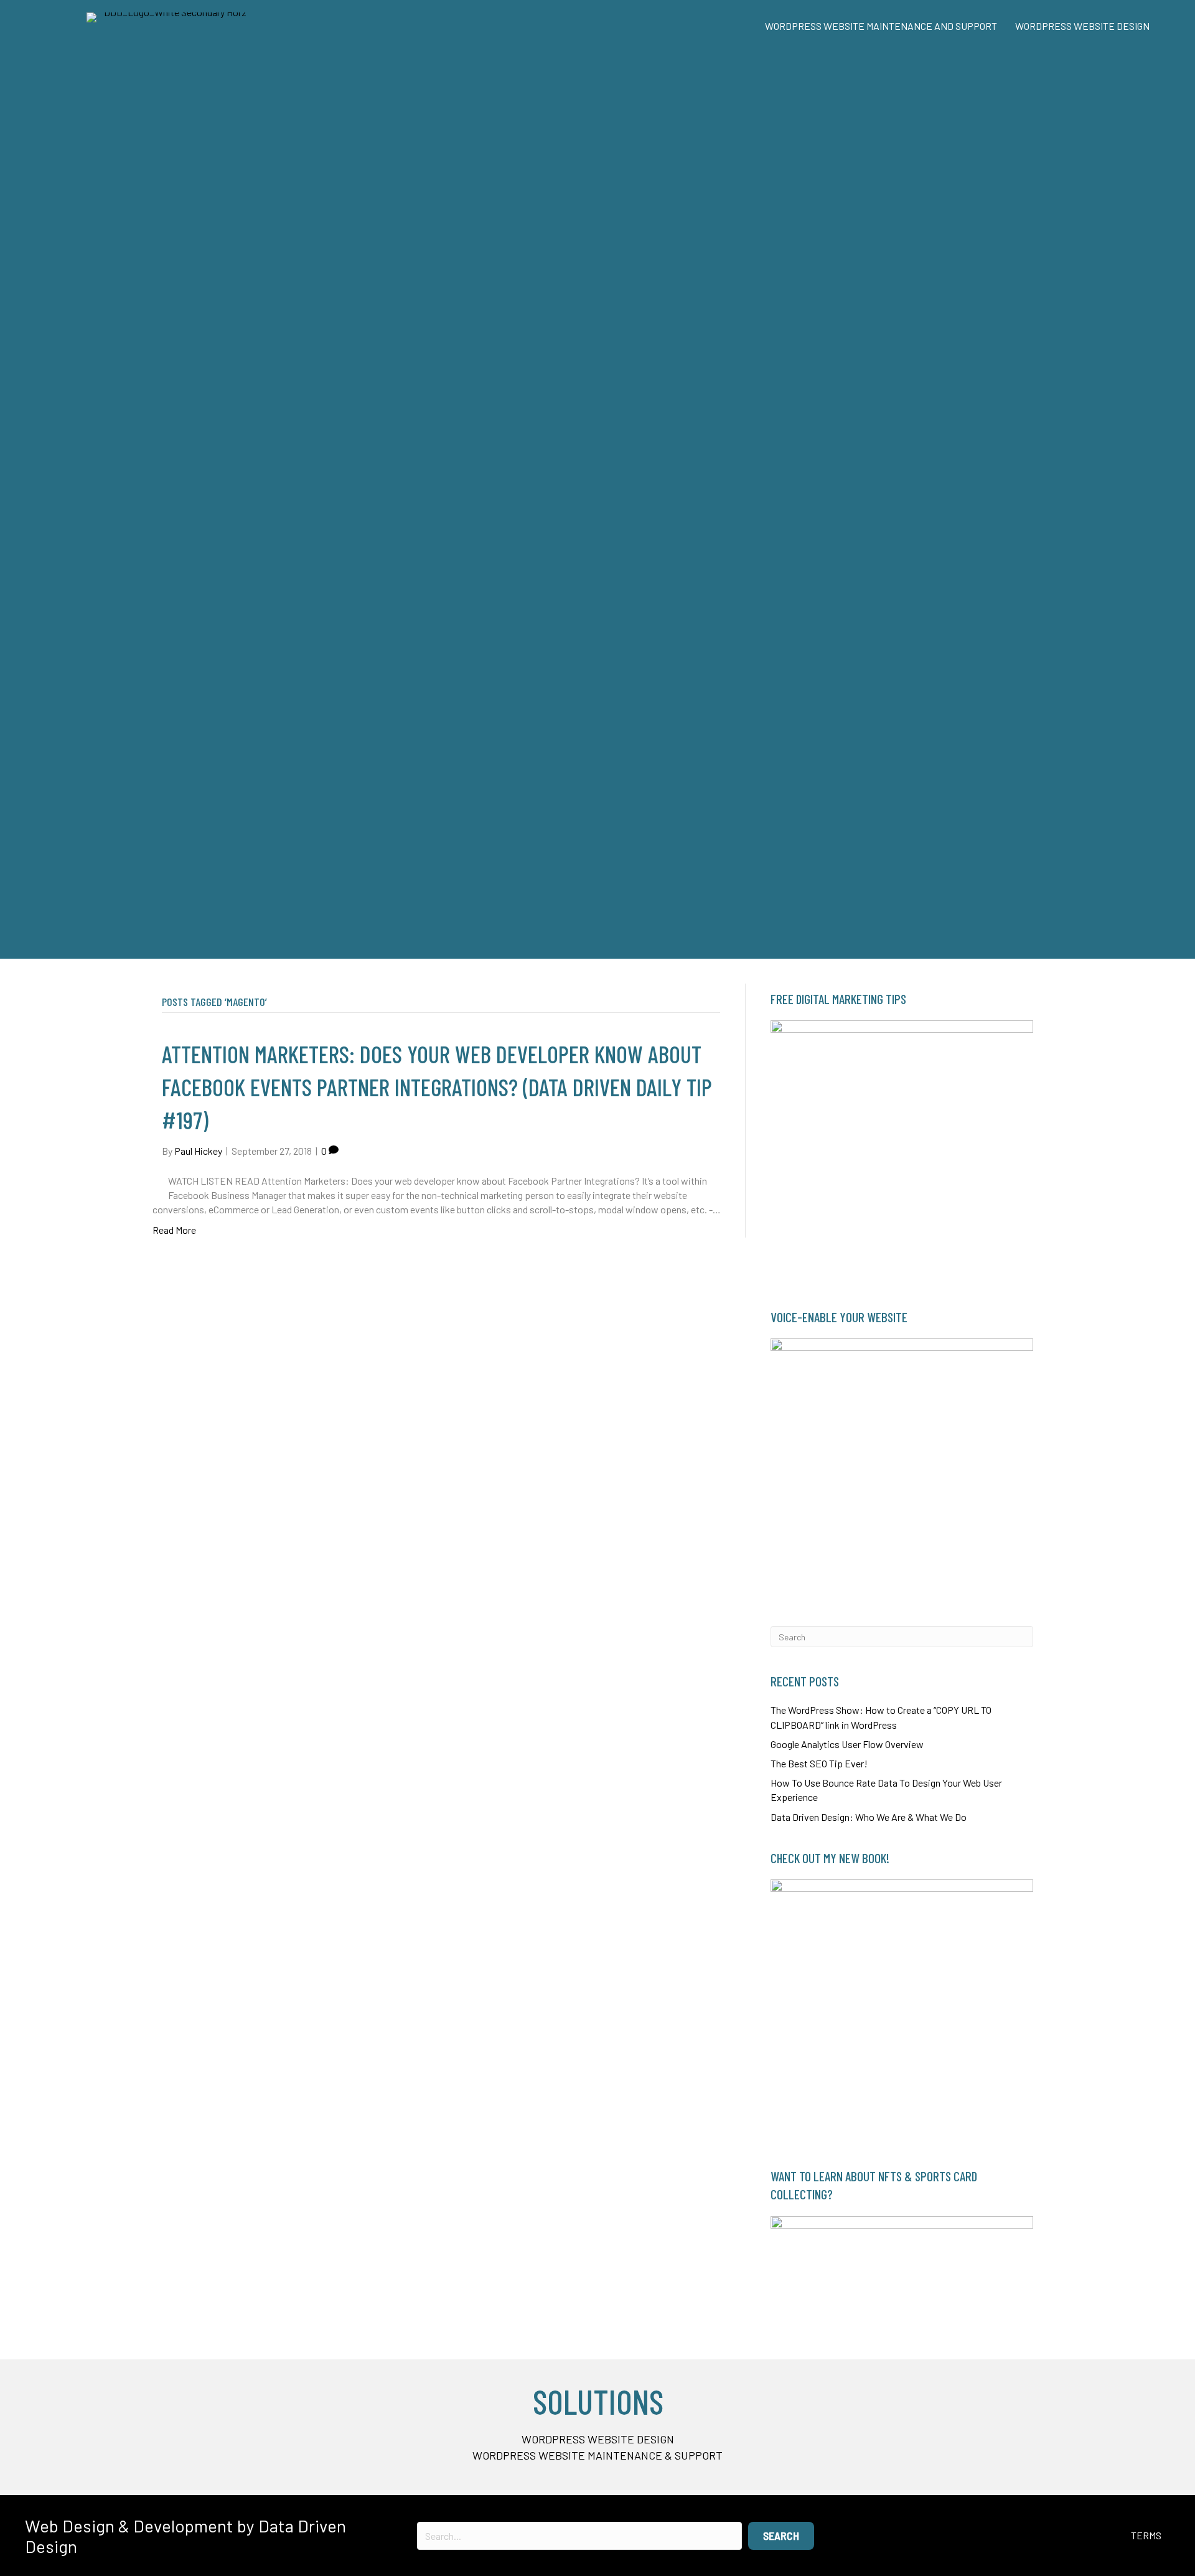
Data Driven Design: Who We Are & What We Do (869, 1817)
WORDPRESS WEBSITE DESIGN (1082, 26)
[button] (781, 2536)
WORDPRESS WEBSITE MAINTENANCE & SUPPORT (597, 2455)
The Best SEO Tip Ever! (819, 1763)
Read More (174, 1230)
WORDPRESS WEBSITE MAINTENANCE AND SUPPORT (881, 26)
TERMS (1146, 2535)
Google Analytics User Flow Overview (847, 1744)
